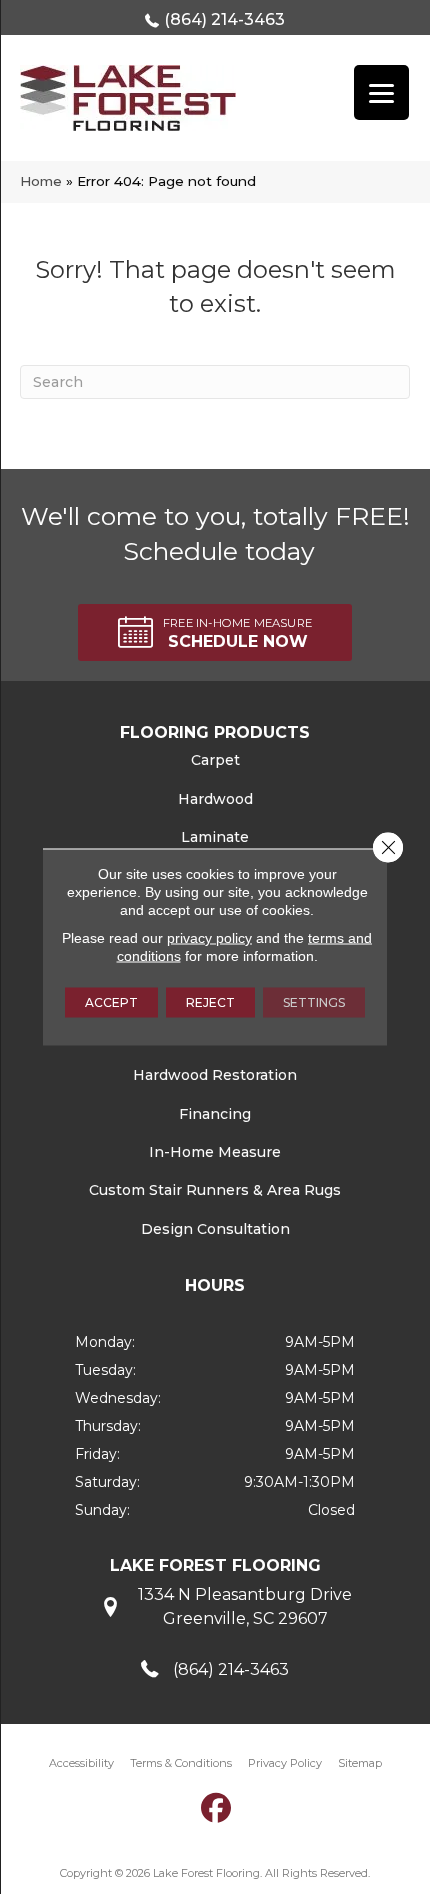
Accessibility (81, 1763)
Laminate (215, 837)
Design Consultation (215, 1229)
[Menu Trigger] (381, 92)
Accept (111, 1002)
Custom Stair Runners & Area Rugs (215, 1190)
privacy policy (209, 938)
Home (41, 181)
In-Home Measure (215, 1152)
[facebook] (217, 1807)
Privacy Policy (285, 1763)
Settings (314, 1002)
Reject (210, 1002)
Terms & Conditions (181, 1763)
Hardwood (215, 799)
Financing (215, 1114)
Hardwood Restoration (215, 1075)
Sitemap (360, 1763)
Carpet (215, 760)
